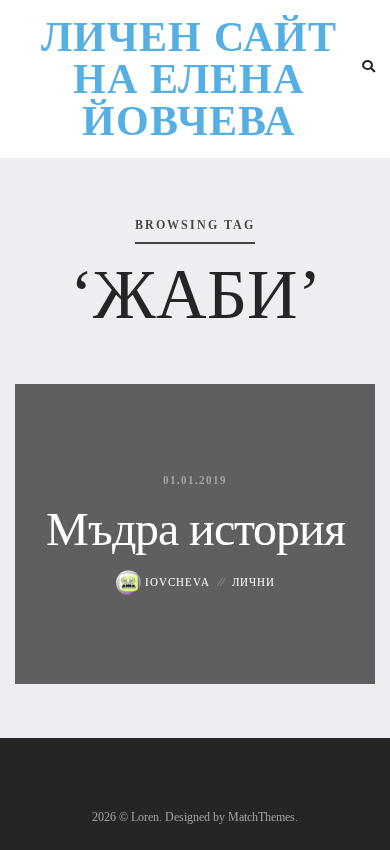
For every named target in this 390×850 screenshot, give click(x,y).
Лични (253, 582)
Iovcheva (175, 582)
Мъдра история (195, 528)
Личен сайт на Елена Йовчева (189, 79)
